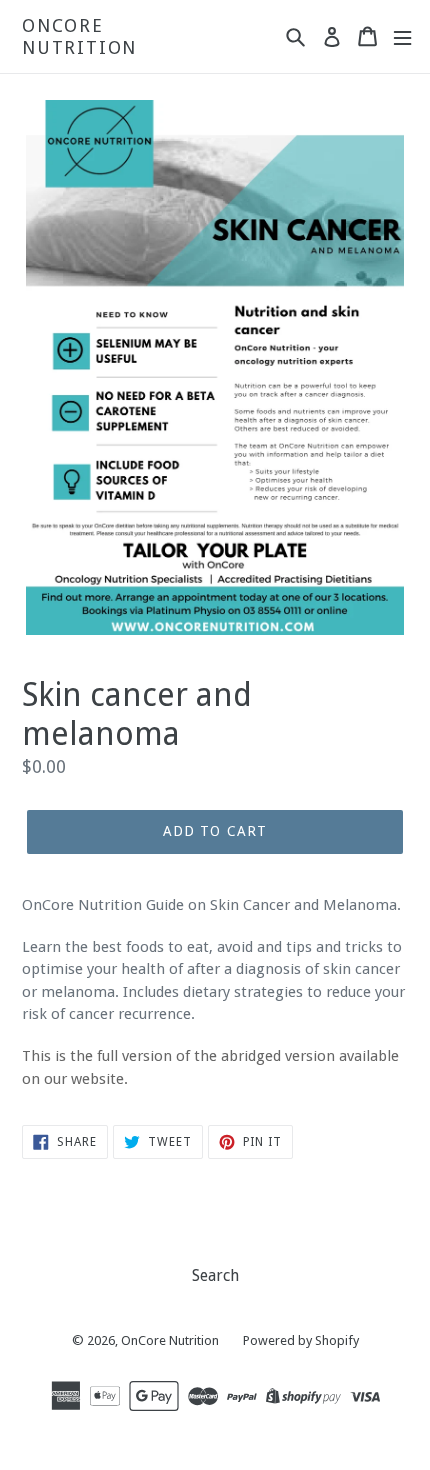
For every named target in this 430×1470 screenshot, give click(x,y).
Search (215, 1275)
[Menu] (402, 36)
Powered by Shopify (301, 1340)
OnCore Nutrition (79, 36)
